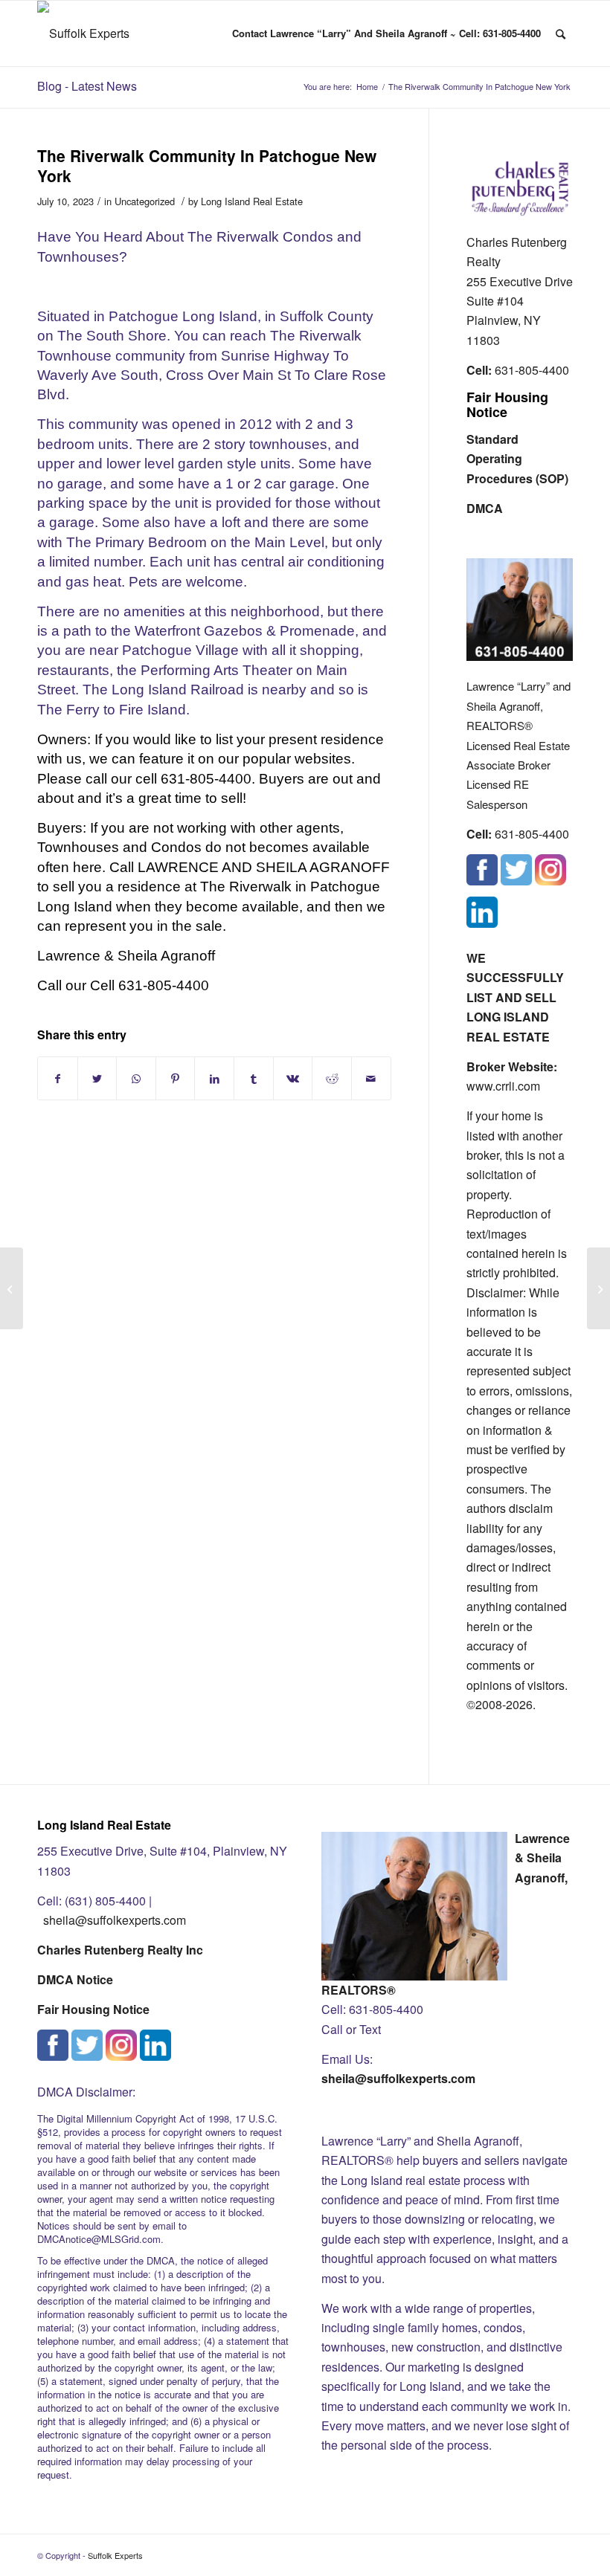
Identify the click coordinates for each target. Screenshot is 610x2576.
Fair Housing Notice (507, 404)
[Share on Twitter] (97, 1078)
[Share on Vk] (293, 1078)
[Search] (561, 33)
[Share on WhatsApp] (136, 1078)
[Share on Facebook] (58, 1078)
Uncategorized (145, 201)
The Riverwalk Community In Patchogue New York (207, 165)
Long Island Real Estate (252, 201)
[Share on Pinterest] (176, 1078)
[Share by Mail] (371, 1078)
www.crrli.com (503, 1086)
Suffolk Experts (115, 2555)
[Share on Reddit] (332, 1078)
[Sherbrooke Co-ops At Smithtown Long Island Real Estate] (12, 1288)
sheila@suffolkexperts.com (115, 1920)
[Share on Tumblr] (254, 1078)
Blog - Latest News (87, 86)
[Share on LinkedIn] (214, 1078)
